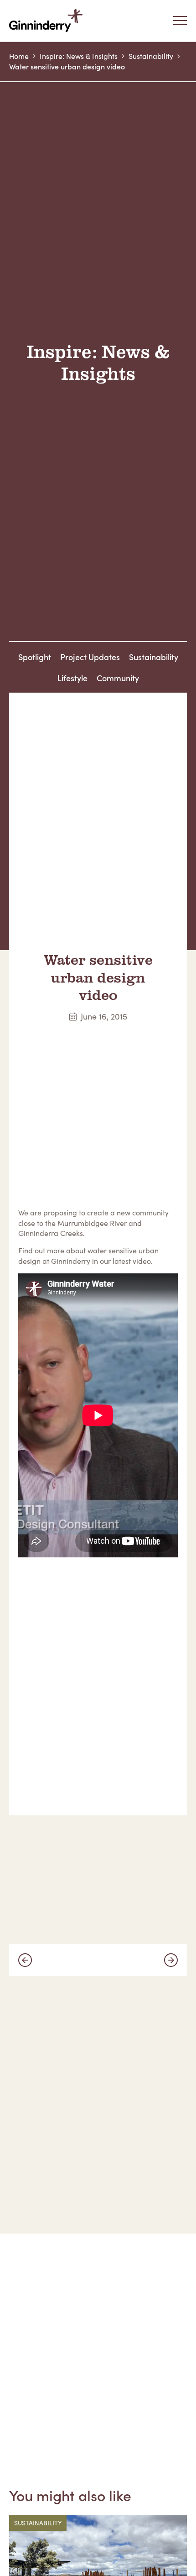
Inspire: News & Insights (79, 56)
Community (118, 678)
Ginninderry (48, 21)
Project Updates (90, 657)
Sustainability (151, 56)
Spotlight (35, 657)
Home (19, 56)
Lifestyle (72, 678)
